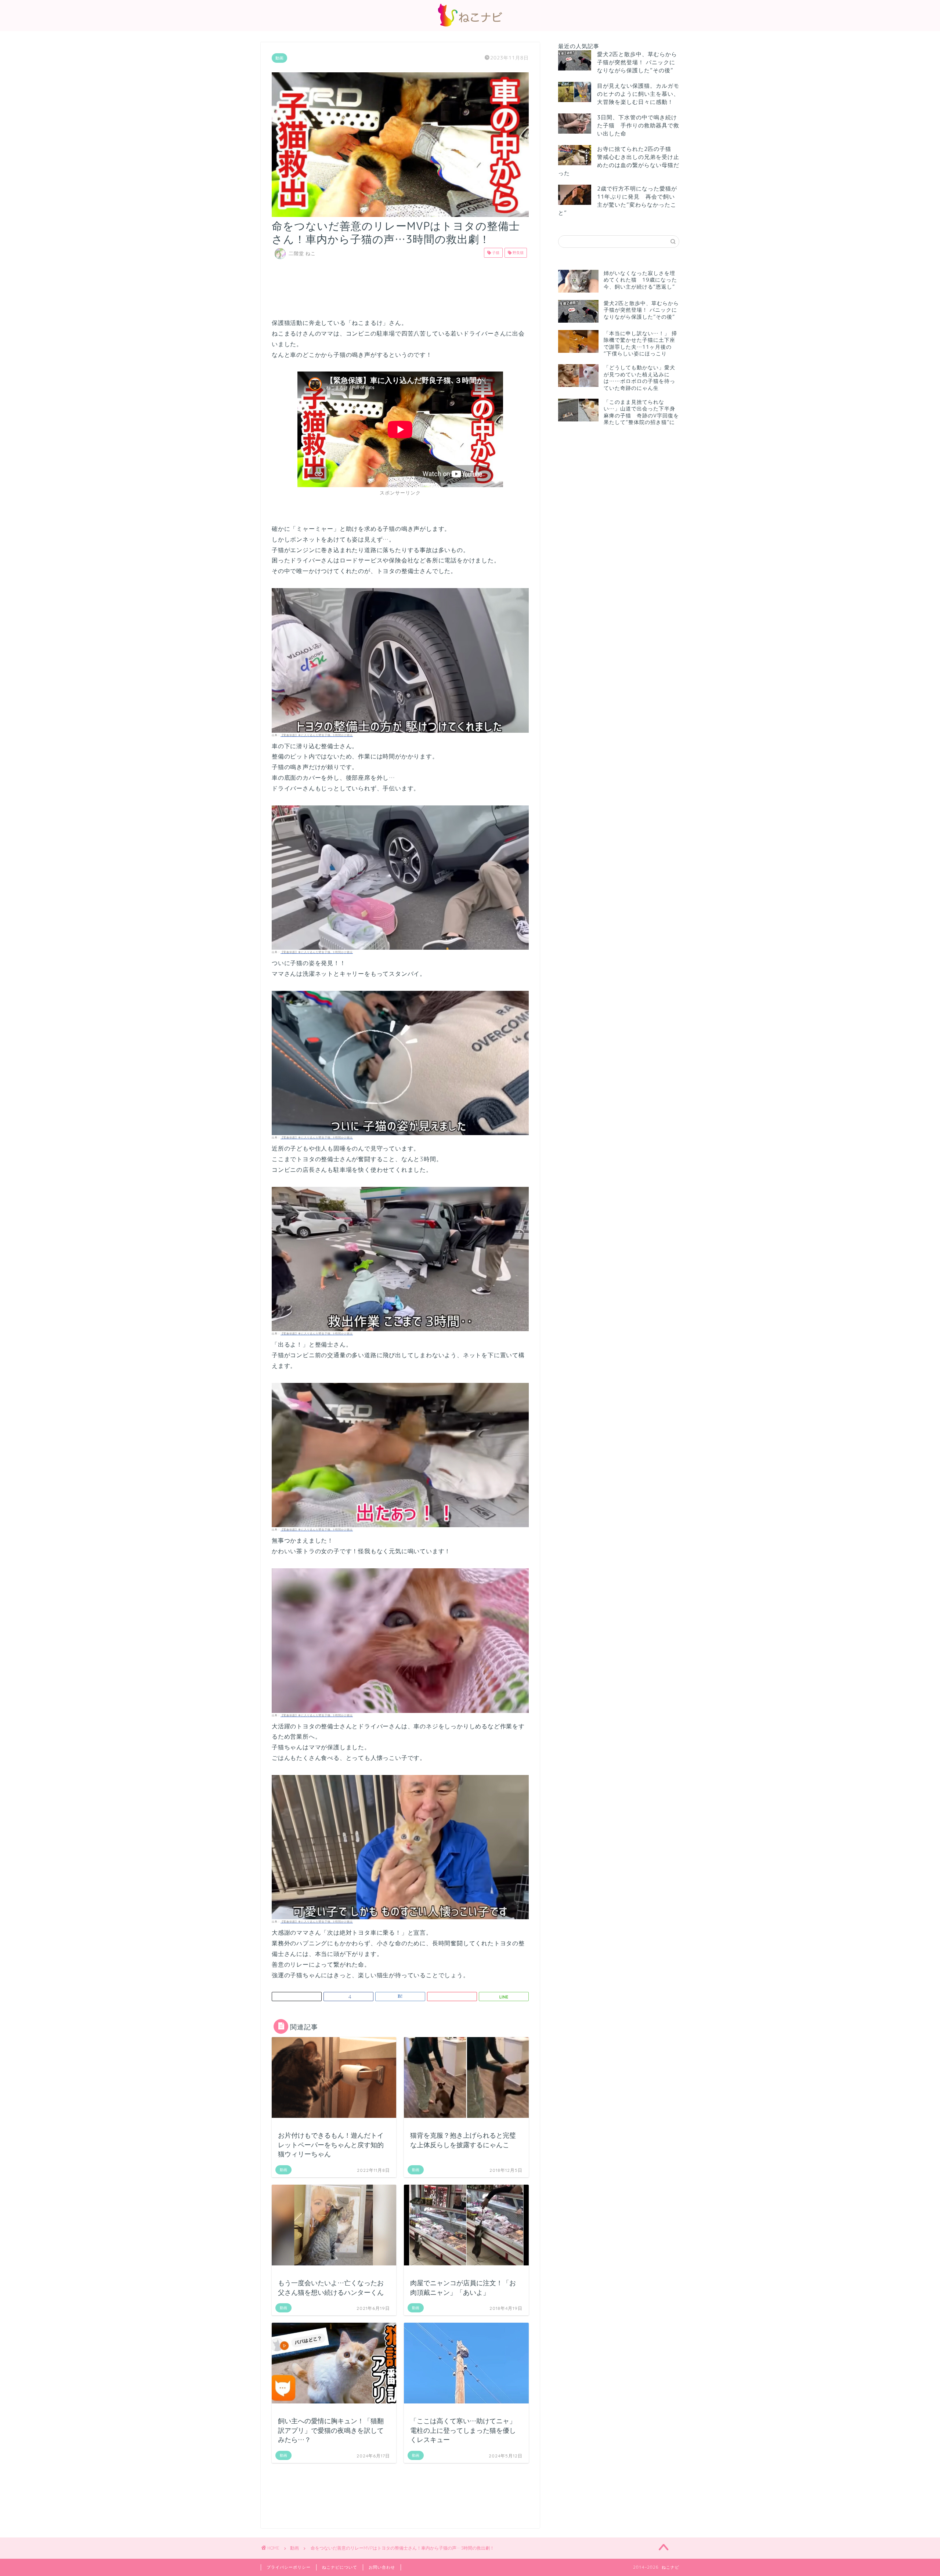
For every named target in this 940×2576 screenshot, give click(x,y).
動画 (279, 58)
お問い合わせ (382, 2567)
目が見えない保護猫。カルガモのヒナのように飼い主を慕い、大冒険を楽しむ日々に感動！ (638, 94)
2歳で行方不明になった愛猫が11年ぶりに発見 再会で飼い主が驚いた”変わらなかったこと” (618, 201)
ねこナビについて (340, 2567)
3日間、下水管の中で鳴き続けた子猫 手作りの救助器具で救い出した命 (638, 125)
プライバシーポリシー (289, 2567)
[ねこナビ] (470, 26)
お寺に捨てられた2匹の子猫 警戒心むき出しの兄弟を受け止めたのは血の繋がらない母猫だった (619, 161)
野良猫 (518, 253)
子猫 (495, 253)
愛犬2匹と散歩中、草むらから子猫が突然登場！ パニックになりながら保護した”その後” (637, 62)
